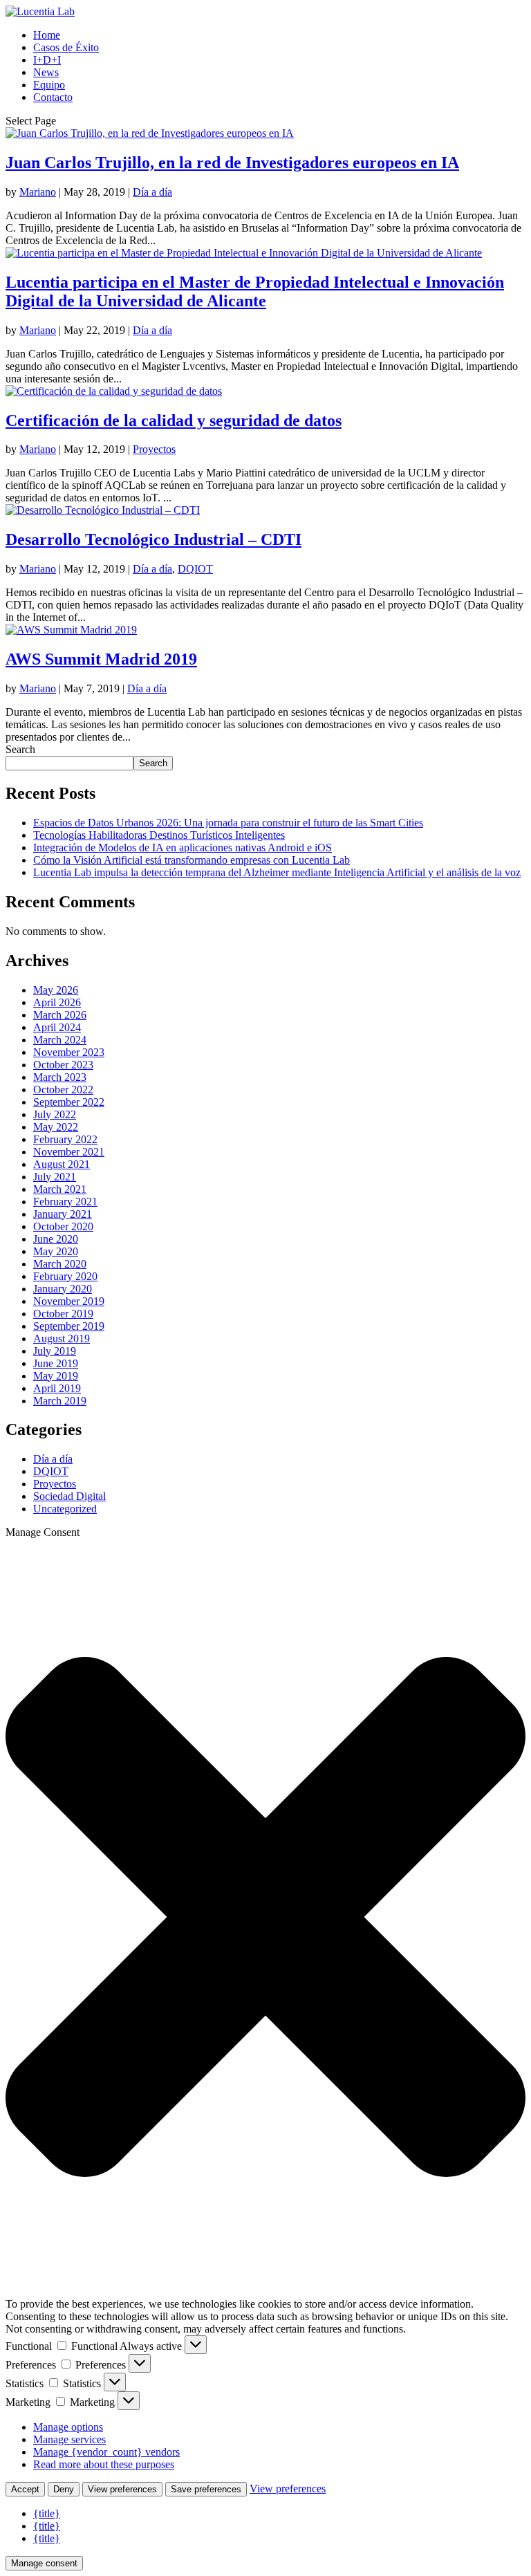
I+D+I (47, 60)
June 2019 (56, 1363)
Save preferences (206, 2489)
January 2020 (63, 1289)
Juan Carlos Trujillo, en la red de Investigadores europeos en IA (232, 163)
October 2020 (63, 1226)
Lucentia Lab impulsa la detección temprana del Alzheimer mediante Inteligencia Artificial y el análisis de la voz (277, 872)
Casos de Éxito (66, 47)
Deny (64, 2489)
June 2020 (56, 1239)
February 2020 (65, 1276)
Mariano (38, 192)
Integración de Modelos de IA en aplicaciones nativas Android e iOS (183, 847)
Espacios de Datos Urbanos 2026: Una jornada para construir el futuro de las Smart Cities (228, 823)
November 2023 (69, 1052)
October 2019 (63, 1314)
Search (20, 749)
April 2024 (57, 1027)
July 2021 (55, 1177)
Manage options (68, 2427)
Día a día (152, 192)
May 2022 (56, 1127)
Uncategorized (65, 1509)
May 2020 (56, 1251)
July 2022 (55, 1114)
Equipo (49, 85)
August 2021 (62, 1164)
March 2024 (60, 1040)
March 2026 (60, 1015)
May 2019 (56, 1376)
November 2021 (69, 1152)
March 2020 (60, 1264)
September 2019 (69, 1326)
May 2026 (56, 990)
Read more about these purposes (104, 2464)
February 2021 (65, 1202)
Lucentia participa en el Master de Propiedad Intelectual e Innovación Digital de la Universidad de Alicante (255, 291)
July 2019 (55, 1351)
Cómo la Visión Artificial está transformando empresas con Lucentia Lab (192, 860)
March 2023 (60, 1077)
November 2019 (69, 1301)
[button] (265, 1918)
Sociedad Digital (69, 1496)
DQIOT (195, 569)
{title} (47, 2513)
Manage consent (44, 2563)
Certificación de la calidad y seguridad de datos (174, 420)
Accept (25, 2489)
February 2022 (65, 1139)
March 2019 (60, 1401)
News (46, 72)
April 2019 (57, 1388)
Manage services (69, 2439)
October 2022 (63, 1090)
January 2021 (63, 1214)
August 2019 (62, 1338)
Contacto (53, 97)
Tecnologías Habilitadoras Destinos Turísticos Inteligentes (159, 835)
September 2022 (69, 1102)
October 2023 (63, 1065)
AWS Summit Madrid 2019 (101, 659)
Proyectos (154, 449)
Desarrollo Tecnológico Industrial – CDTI (153, 539)
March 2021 (60, 1189)
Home (47, 35)
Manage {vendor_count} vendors (106, 2452)
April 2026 (57, 1002)
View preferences (122, 2489)
